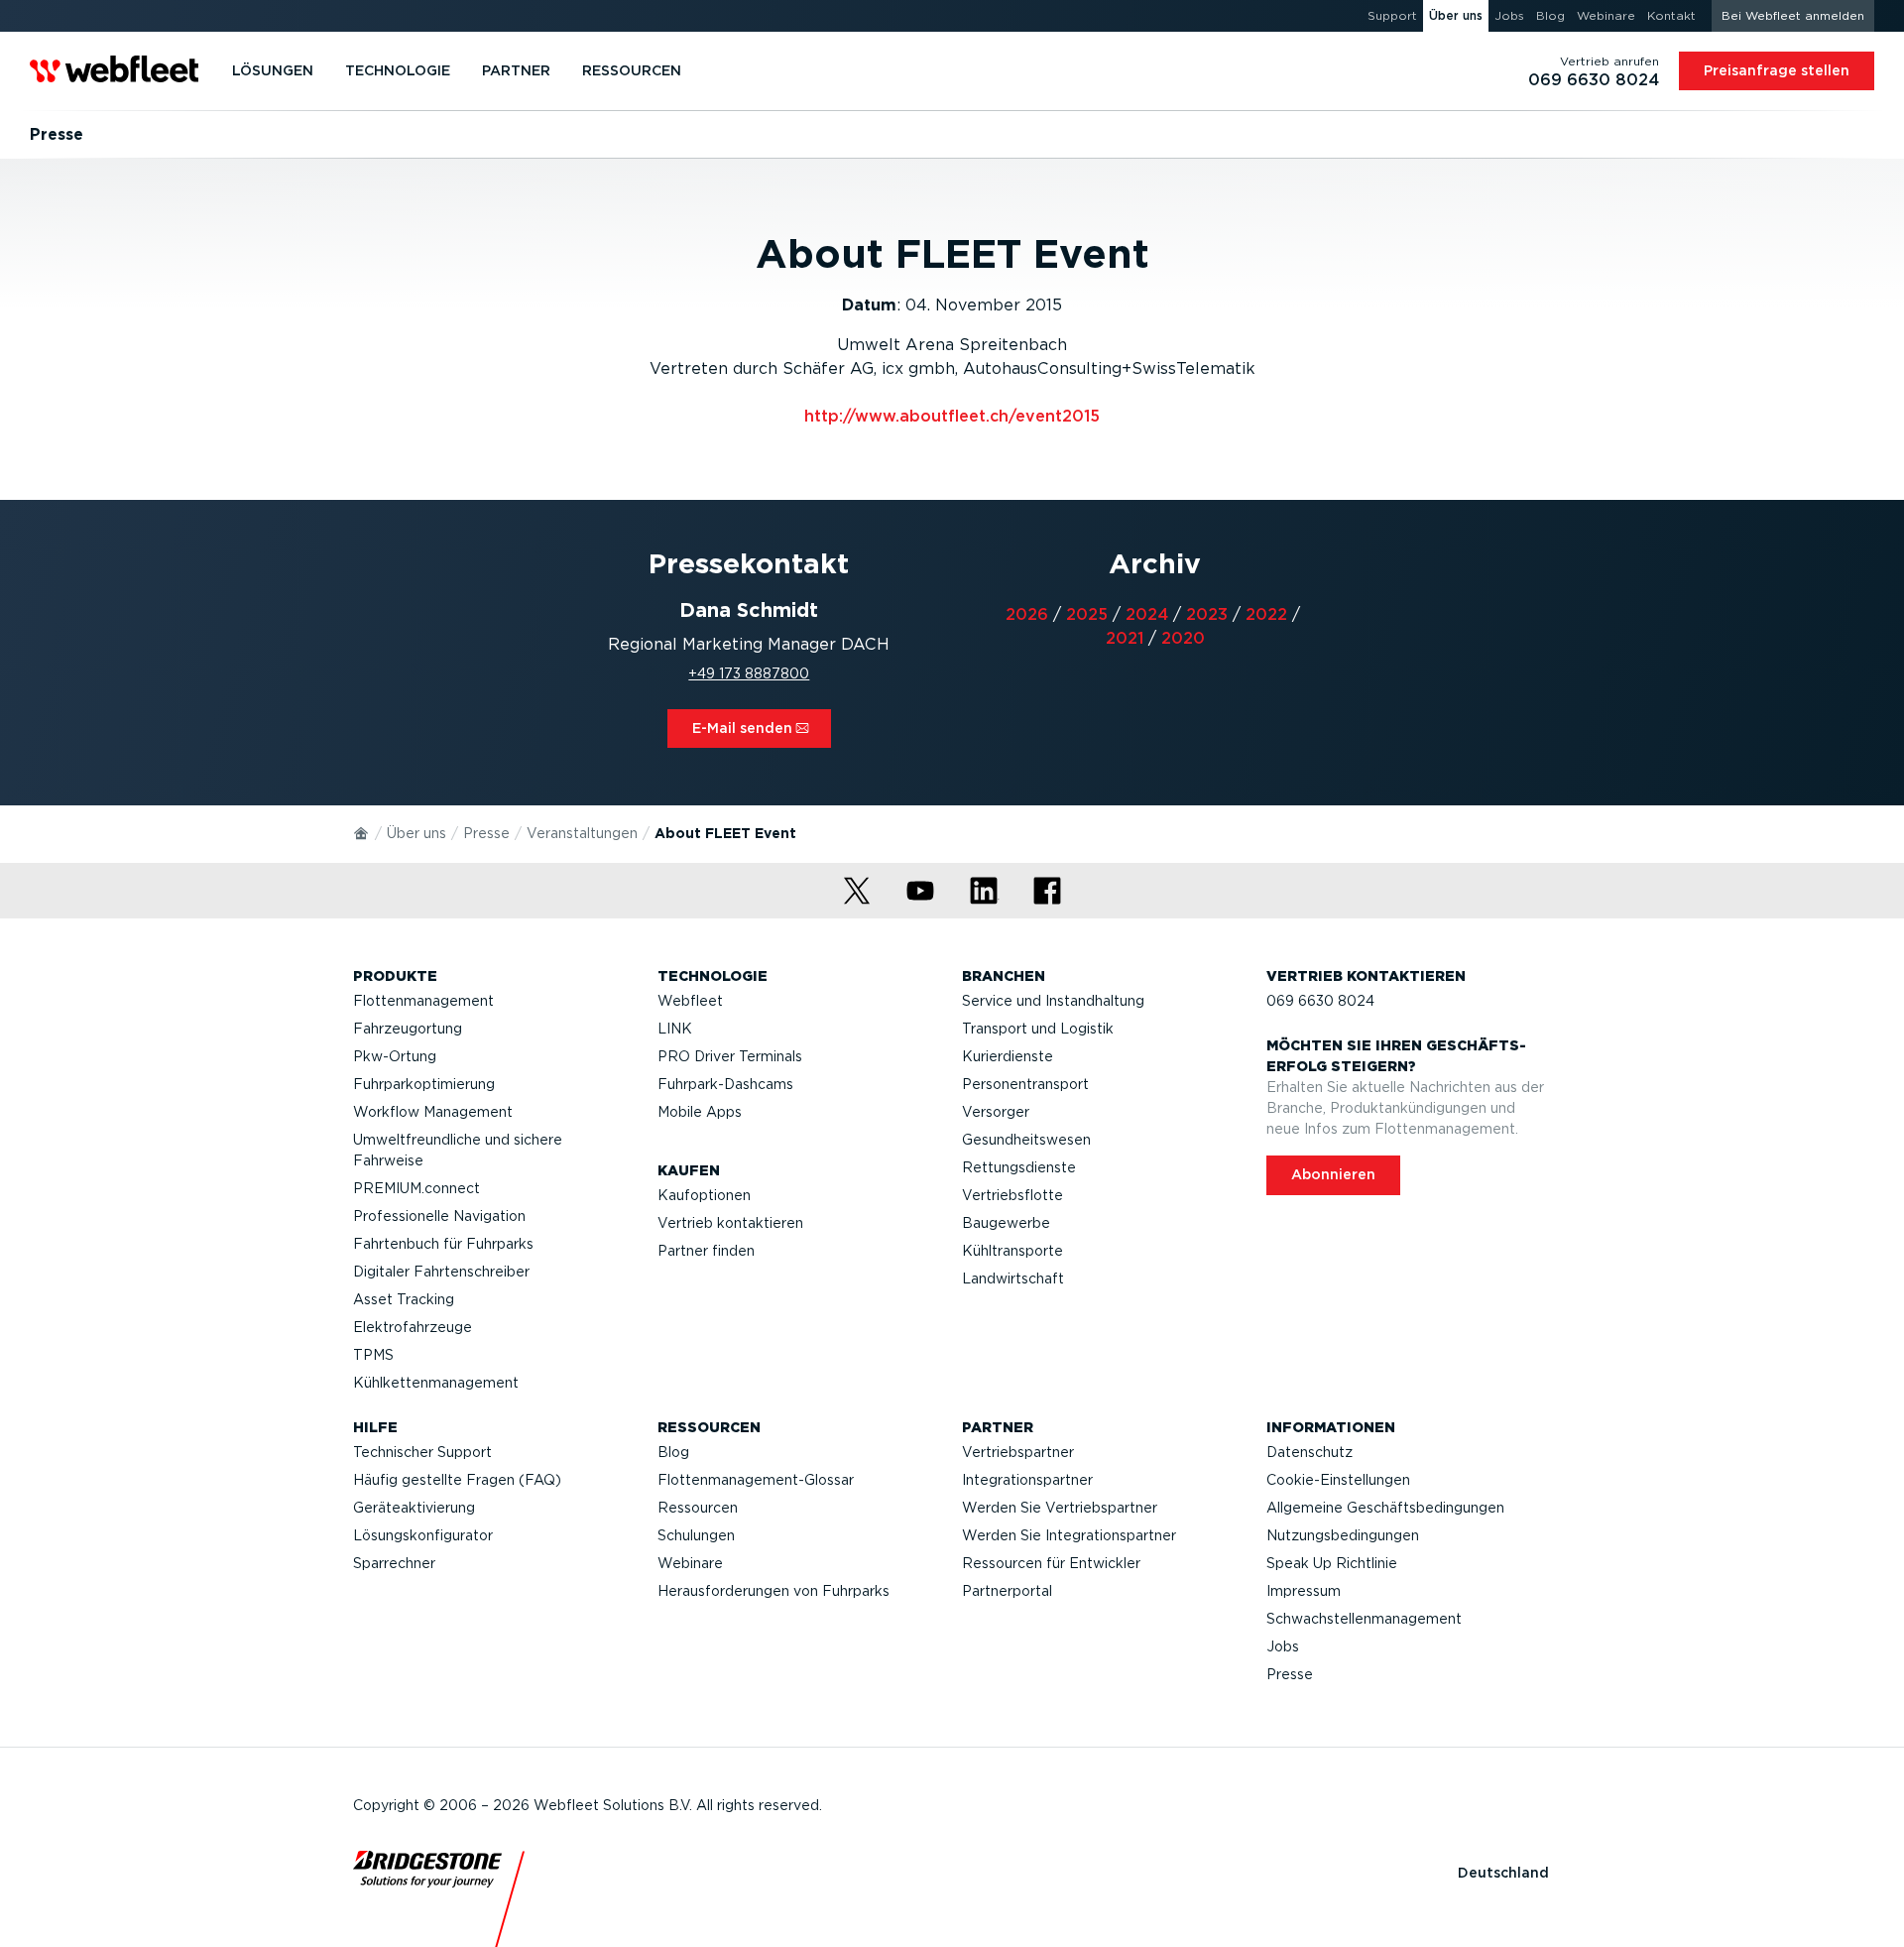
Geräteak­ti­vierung (414, 1508)
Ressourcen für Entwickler (1051, 1563)
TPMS (373, 1355)
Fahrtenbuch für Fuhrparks (443, 1244)
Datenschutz (1309, 1452)
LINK (675, 1029)
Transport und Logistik (1038, 1029)
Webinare (690, 1563)
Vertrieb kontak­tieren (730, 1223)
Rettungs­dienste (1019, 1167)
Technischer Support (422, 1452)
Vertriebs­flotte (1012, 1195)
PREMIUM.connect (416, 1188)
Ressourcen (698, 1508)
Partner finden (706, 1251)
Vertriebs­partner (1018, 1452)
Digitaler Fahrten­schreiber (441, 1272)
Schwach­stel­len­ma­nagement (1364, 1619)
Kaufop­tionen (704, 1195)
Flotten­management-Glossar (756, 1480)
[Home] (362, 832)
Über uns (416, 833)
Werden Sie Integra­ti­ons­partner (1069, 1535)
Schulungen (696, 1535)
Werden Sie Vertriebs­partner (1060, 1508)
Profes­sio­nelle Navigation (439, 1216)
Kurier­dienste (1008, 1056)
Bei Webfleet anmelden (1793, 15)
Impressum (1304, 1591)
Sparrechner (394, 1563)
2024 (1147, 614)
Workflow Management (433, 1112)
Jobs (1283, 1646)
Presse (486, 833)
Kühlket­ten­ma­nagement (436, 1383)
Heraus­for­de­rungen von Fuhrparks (773, 1591)
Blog (673, 1452)
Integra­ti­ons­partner (1027, 1480)
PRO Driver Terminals (730, 1056)
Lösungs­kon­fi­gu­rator (423, 1535)
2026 (1027, 614)
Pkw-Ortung (395, 1056)
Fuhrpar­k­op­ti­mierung (424, 1084)
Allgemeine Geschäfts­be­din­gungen (1385, 1508)
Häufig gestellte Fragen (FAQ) (457, 1480)
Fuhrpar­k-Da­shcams (725, 1084)
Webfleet (690, 1001)
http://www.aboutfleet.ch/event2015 (952, 416)
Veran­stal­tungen (582, 833)
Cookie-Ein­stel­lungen (1338, 1480)
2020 (1183, 638)
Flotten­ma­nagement (423, 1001)
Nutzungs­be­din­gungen (1343, 1535)
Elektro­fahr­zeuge (413, 1327)
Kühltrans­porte (1012, 1251)
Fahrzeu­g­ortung (408, 1029)
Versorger (996, 1112)
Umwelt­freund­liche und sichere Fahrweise (458, 1150)
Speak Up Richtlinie (1332, 1563)
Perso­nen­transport (1025, 1084)
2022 (1266, 614)
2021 (1125, 638)
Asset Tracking (404, 1299)
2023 (1207, 614)
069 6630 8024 (1320, 1001)
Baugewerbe (1006, 1223)
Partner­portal (1007, 1591)
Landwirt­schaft (1013, 1278)
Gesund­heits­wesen (1026, 1140)
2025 (1087, 614)
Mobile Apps (700, 1112)
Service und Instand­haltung (1053, 1001)
